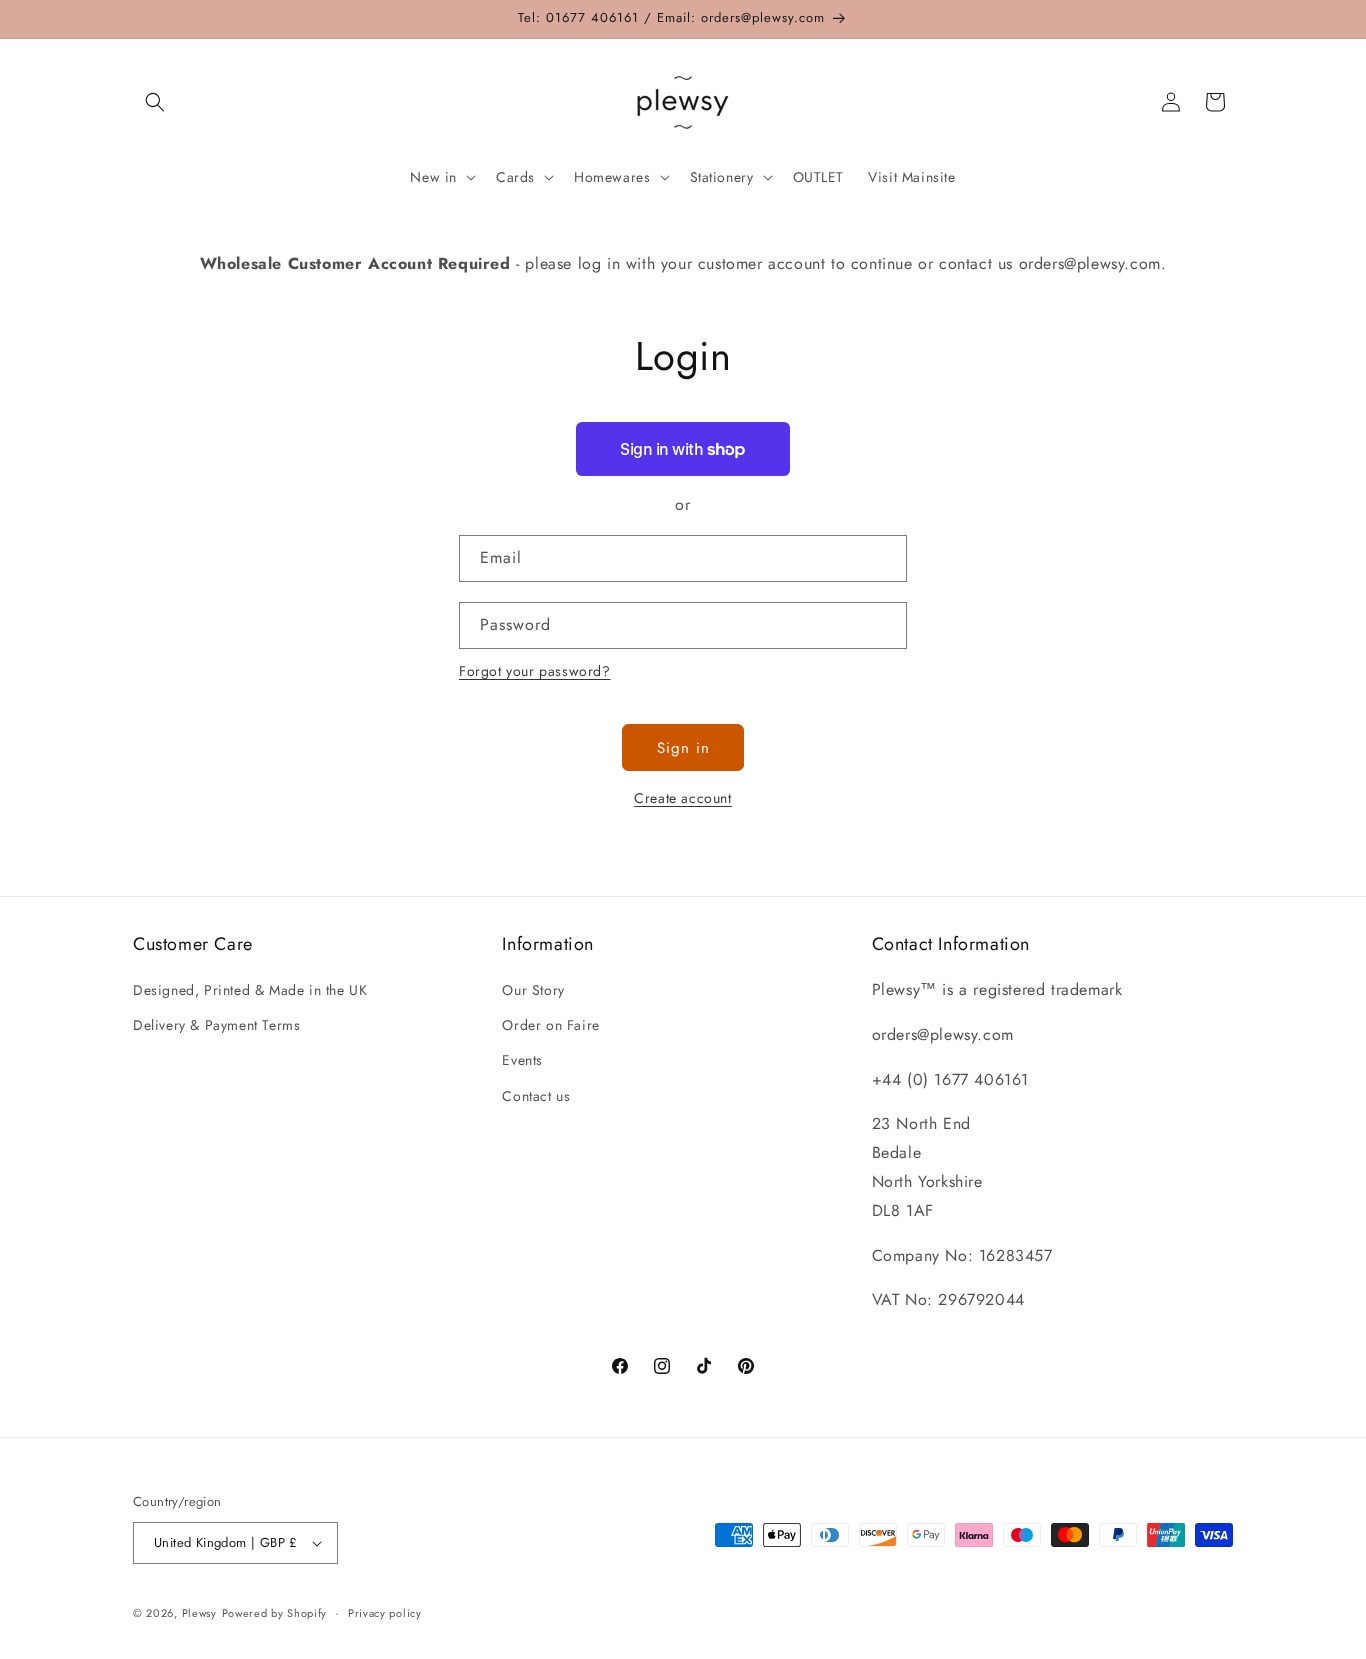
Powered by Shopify (275, 1613)
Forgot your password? (535, 671)
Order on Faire (550, 1025)
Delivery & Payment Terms (216, 1025)
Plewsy (199, 1613)
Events (522, 1060)
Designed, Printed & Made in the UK (250, 990)
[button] (155, 102)
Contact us (536, 1096)
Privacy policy (385, 1613)
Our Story (533, 990)
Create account (682, 798)
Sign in (683, 748)
